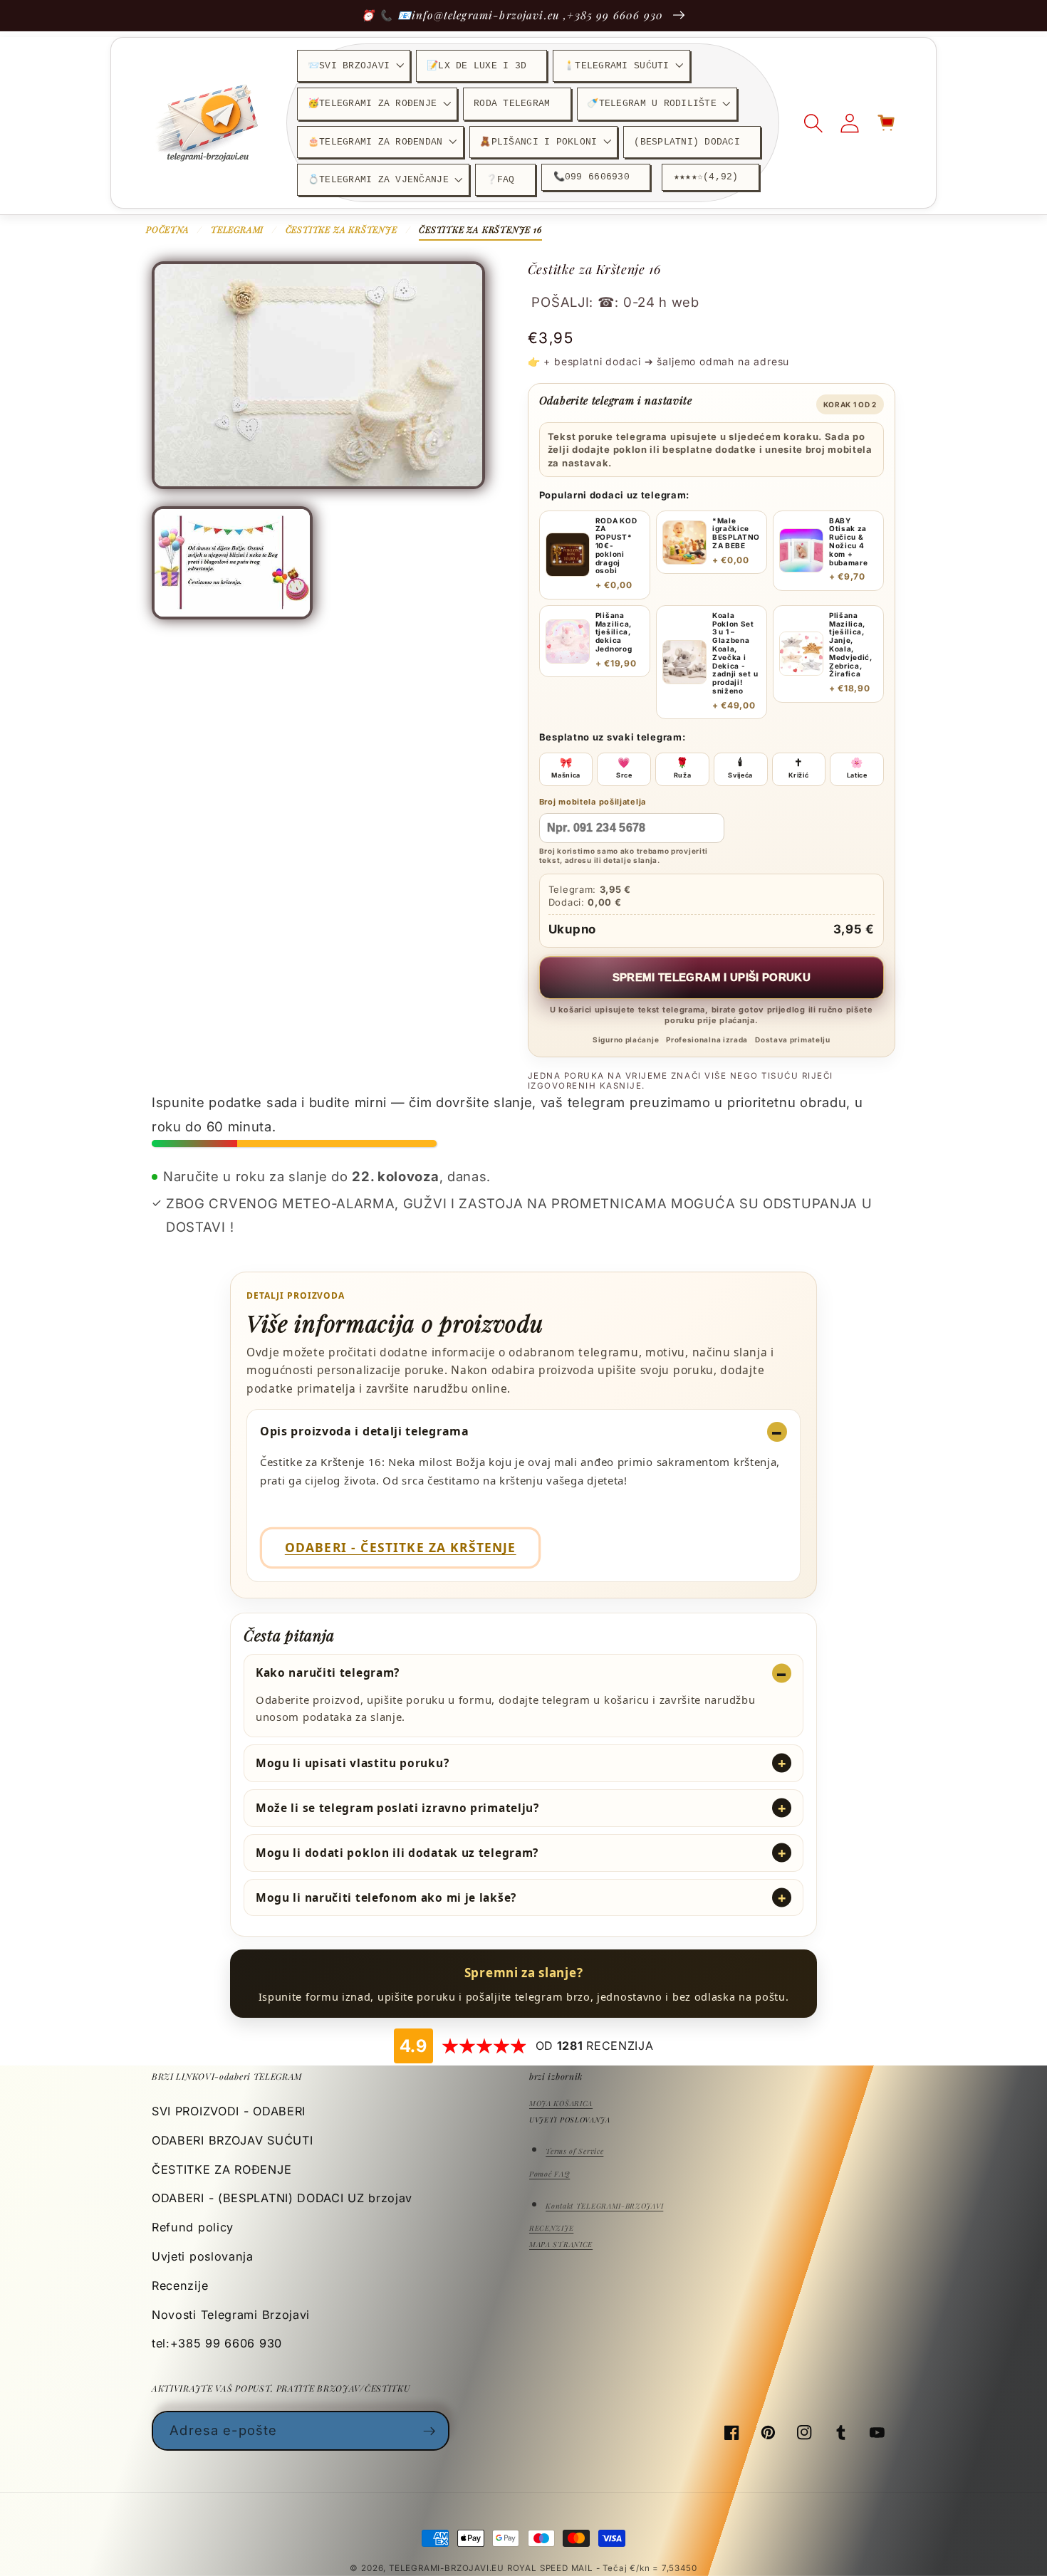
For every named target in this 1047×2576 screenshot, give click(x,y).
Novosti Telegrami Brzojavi (231, 2315)
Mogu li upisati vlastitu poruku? (352, 1763)
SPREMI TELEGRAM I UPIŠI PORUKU (712, 977)
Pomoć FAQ (549, 2174)
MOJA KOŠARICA (561, 2103)
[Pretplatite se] (430, 2431)
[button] (354, 66)
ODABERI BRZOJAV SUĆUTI (232, 2140)
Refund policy (193, 2227)
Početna (168, 229)
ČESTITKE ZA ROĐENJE (222, 2169)
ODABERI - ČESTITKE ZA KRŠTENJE (401, 1547)
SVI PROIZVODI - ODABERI (229, 2111)
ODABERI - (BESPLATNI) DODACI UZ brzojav (282, 2198)
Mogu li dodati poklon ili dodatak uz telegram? (397, 1853)
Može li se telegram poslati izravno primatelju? (397, 1808)
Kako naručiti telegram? (328, 1672)
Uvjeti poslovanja (203, 2256)
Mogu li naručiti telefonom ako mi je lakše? (386, 1897)
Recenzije (180, 2286)
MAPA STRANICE (561, 2244)
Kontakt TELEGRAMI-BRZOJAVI (604, 2206)
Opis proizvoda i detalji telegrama (365, 1431)
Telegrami (237, 229)
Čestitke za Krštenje (342, 229)
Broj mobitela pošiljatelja (593, 802)
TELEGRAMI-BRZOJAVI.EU (448, 2568)
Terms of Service (574, 2151)
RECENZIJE (551, 2228)
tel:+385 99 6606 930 (217, 2343)
